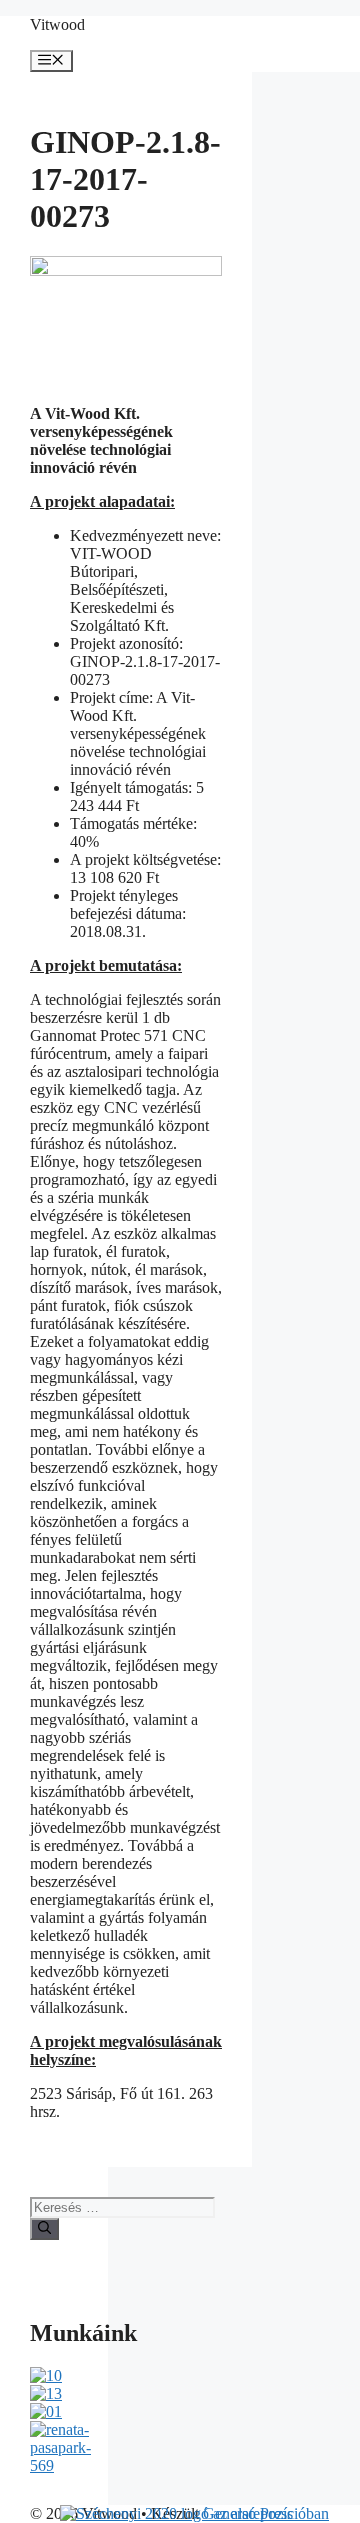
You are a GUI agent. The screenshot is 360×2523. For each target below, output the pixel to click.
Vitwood (57, 24)
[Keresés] (44, 2229)
